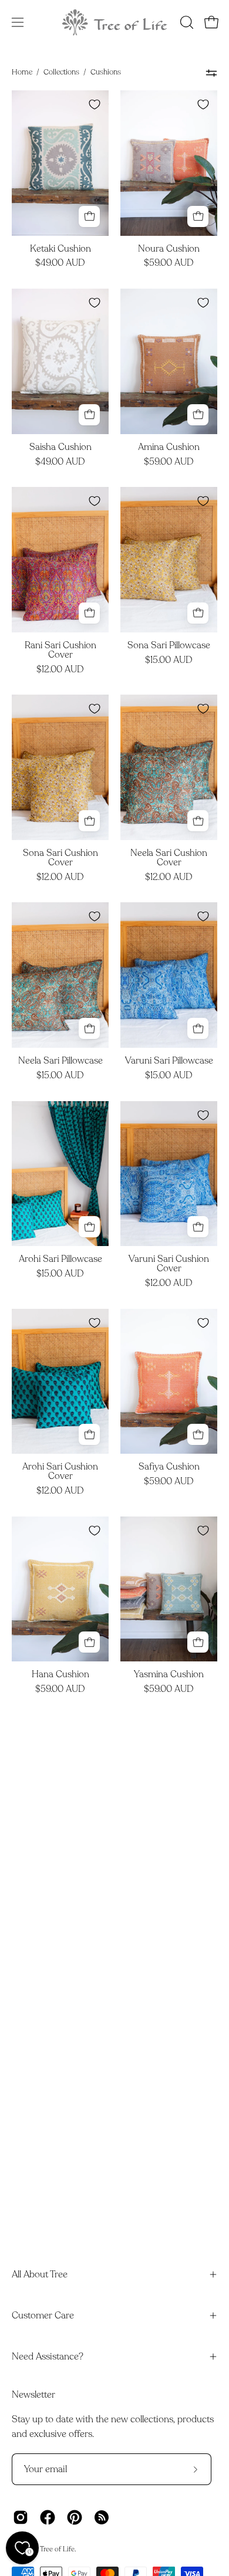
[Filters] (211, 73)
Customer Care (43, 2316)
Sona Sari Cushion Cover (60, 858)
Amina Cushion (169, 448)
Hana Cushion (60, 1675)
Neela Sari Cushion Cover (169, 858)
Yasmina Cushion (169, 1675)
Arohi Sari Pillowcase (60, 1260)
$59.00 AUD (169, 263)
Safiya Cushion (169, 1467)
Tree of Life (57, 2549)
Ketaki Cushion (60, 249)
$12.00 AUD (60, 670)
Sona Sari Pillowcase (169, 646)
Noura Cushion (169, 249)
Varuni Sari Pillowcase (169, 1061)
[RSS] (102, 2517)
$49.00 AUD (60, 263)
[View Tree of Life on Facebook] (48, 2517)
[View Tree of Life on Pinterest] (75, 2517)
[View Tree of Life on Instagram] (21, 2517)
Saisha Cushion (60, 448)
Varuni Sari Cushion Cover (169, 1264)
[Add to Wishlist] (95, 104)
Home (22, 72)
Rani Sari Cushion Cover (60, 651)
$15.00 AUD (169, 661)
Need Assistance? (48, 2357)
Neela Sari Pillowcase (60, 1061)
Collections (61, 72)
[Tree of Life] (114, 22)
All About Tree (40, 2274)
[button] (186, 22)
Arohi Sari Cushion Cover (60, 1472)
